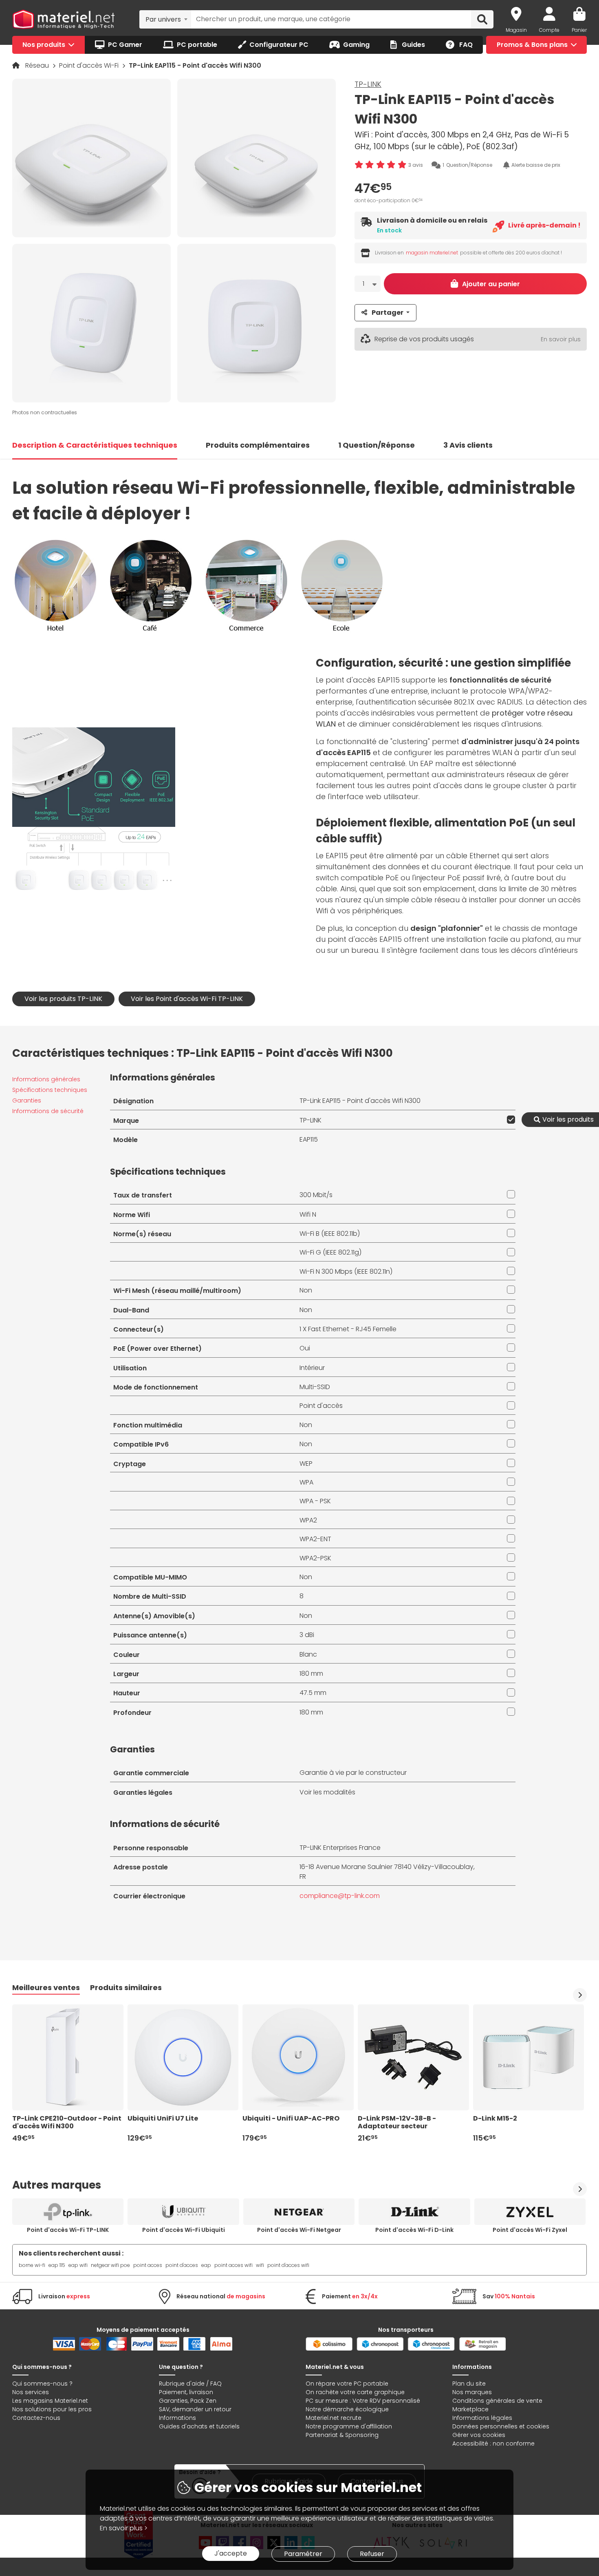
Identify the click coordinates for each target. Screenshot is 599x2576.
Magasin (516, 30)
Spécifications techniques (50, 1090)
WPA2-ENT (315, 1539)
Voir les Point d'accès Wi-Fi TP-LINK (187, 999)
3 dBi (307, 1635)
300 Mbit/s (316, 1195)
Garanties (27, 1100)
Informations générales (46, 1079)
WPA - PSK (315, 1501)
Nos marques (472, 2392)
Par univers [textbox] (163, 19)
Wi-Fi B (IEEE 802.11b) (330, 1234)
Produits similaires (126, 1987)
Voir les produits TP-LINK (63, 999)
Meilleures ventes (46, 1987)
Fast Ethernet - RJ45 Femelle (352, 1329)
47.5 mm (313, 1693)
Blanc (308, 1654)
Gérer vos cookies (479, 2435)
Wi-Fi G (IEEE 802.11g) (330, 1252)
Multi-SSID (315, 1387)
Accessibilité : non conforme (493, 2443)
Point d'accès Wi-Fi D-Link (414, 2230)
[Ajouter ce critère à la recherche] (509, 1120)
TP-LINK (368, 84)
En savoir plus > (124, 2528)
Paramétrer (303, 2554)
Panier (579, 30)
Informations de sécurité (48, 1111)
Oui (305, 1348)
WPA (306, 1482)
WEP (306, 1464)
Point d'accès (321, 1406)
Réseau (38, 65)
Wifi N (308, 1214)
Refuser (372, 2554)
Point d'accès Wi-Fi (90, 65)
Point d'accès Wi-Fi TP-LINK (68, 2230)
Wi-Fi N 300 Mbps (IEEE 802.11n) (346, 1271)
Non (306, 1290)
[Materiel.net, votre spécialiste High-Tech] (64, 20)
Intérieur (312, 1368)
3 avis (416, 165)
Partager (388, 313)
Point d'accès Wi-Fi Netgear (299, 2230)
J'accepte (231, 2553)
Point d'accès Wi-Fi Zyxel (530, 2230)
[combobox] (165, 19)
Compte (549, 30)
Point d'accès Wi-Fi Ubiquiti (184, 2230)
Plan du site (469, 2384)
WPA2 (308, 1520)
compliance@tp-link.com (340, 1896)
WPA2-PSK (315, 1558)
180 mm (311, 1674)
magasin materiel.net (432, 253)
